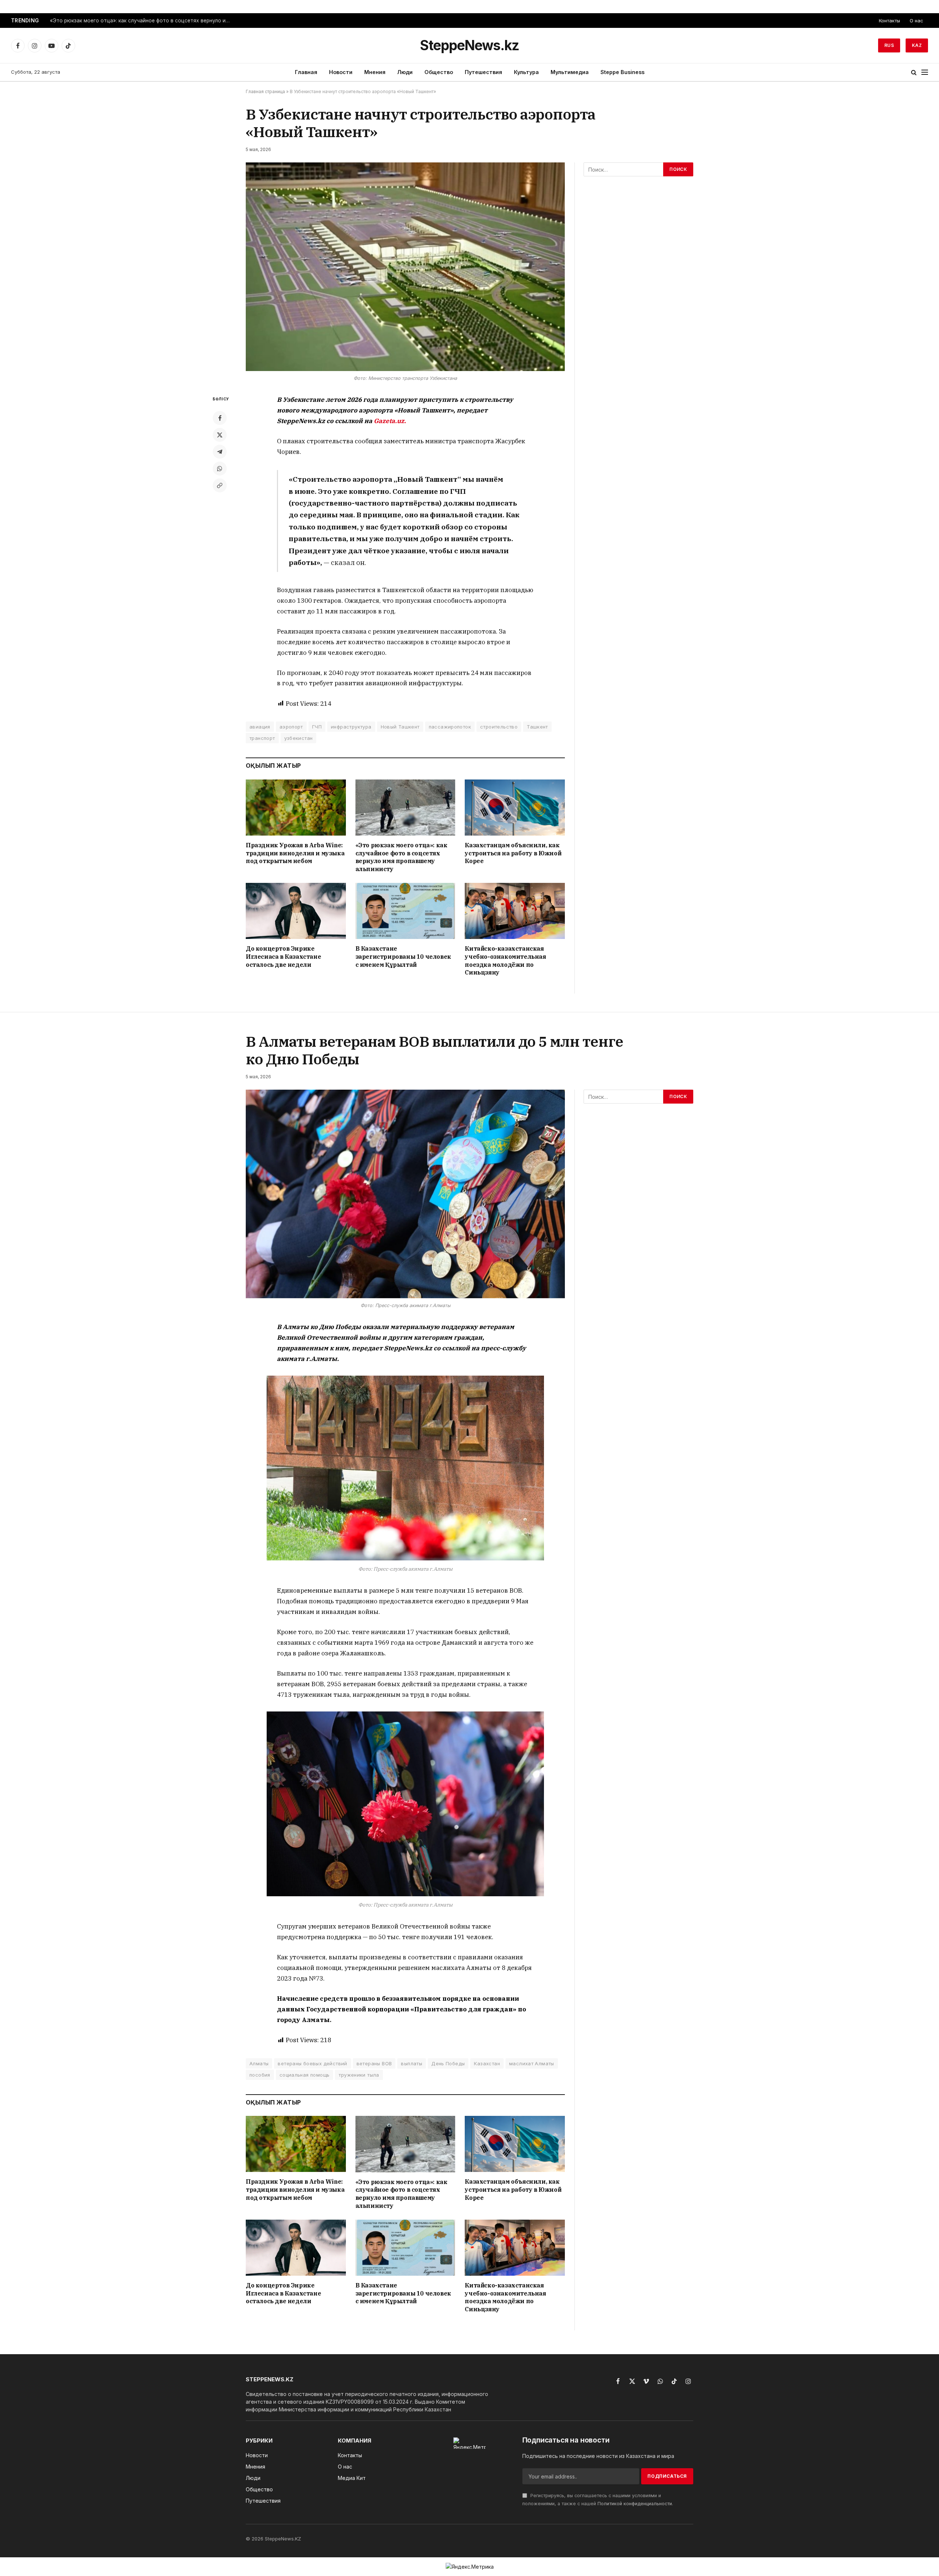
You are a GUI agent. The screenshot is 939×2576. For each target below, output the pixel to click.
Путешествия (483, 72)
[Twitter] (220, 435)
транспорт (262, 738)
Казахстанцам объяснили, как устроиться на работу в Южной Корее (513, 853)
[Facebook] (220, 418)
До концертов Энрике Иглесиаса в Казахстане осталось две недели (283, 957)
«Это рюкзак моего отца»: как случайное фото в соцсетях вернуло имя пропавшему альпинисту (142, 21)
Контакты (889, 21)
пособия (260, 2075)
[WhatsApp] (220, 469)
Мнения (375, 72)
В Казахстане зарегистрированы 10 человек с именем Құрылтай (403, 957)
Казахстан (487, 2063)
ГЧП (317, 727)
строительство (499, 727)
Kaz (917, 45)
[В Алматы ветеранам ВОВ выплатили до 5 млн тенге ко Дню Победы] (405, 1194)
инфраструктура (351, 727)
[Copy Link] (220, 485)
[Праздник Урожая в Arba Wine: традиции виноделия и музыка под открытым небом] (296, 808)
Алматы (259, 2063)
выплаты (412, 2063)
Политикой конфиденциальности (635, 2504)
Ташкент (537, 727)
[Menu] (925, 72)
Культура (526, 72)
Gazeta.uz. (390, 421)
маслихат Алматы (532, 2063)
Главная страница (265, 91)
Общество (439, 72)
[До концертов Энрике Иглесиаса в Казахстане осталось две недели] (296, 911)
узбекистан (299, 738)
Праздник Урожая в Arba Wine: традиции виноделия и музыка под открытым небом (295, 853)
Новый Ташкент (400, 727)
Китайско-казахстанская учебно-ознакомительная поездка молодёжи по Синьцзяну (505, 960)
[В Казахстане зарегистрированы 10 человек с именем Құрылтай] (405, 911)
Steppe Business (622, 72)
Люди (405, 72)
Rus (889, 45)
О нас (916, 21)
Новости (341, 72)
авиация (260, 727)
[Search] (914, 72)
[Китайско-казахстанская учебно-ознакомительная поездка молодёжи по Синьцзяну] (515, 911)
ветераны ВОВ (374, 2063)
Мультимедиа (570, 72)
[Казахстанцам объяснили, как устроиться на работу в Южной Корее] (515, 808)
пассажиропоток (450, 727)
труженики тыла (359, 2075)
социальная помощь (305, 2075)
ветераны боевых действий (312, 2063)
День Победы (448, 2063)
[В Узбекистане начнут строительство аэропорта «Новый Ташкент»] (405, 267)
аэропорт (291, 727)
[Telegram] (220, 452)
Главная (306, 72)
